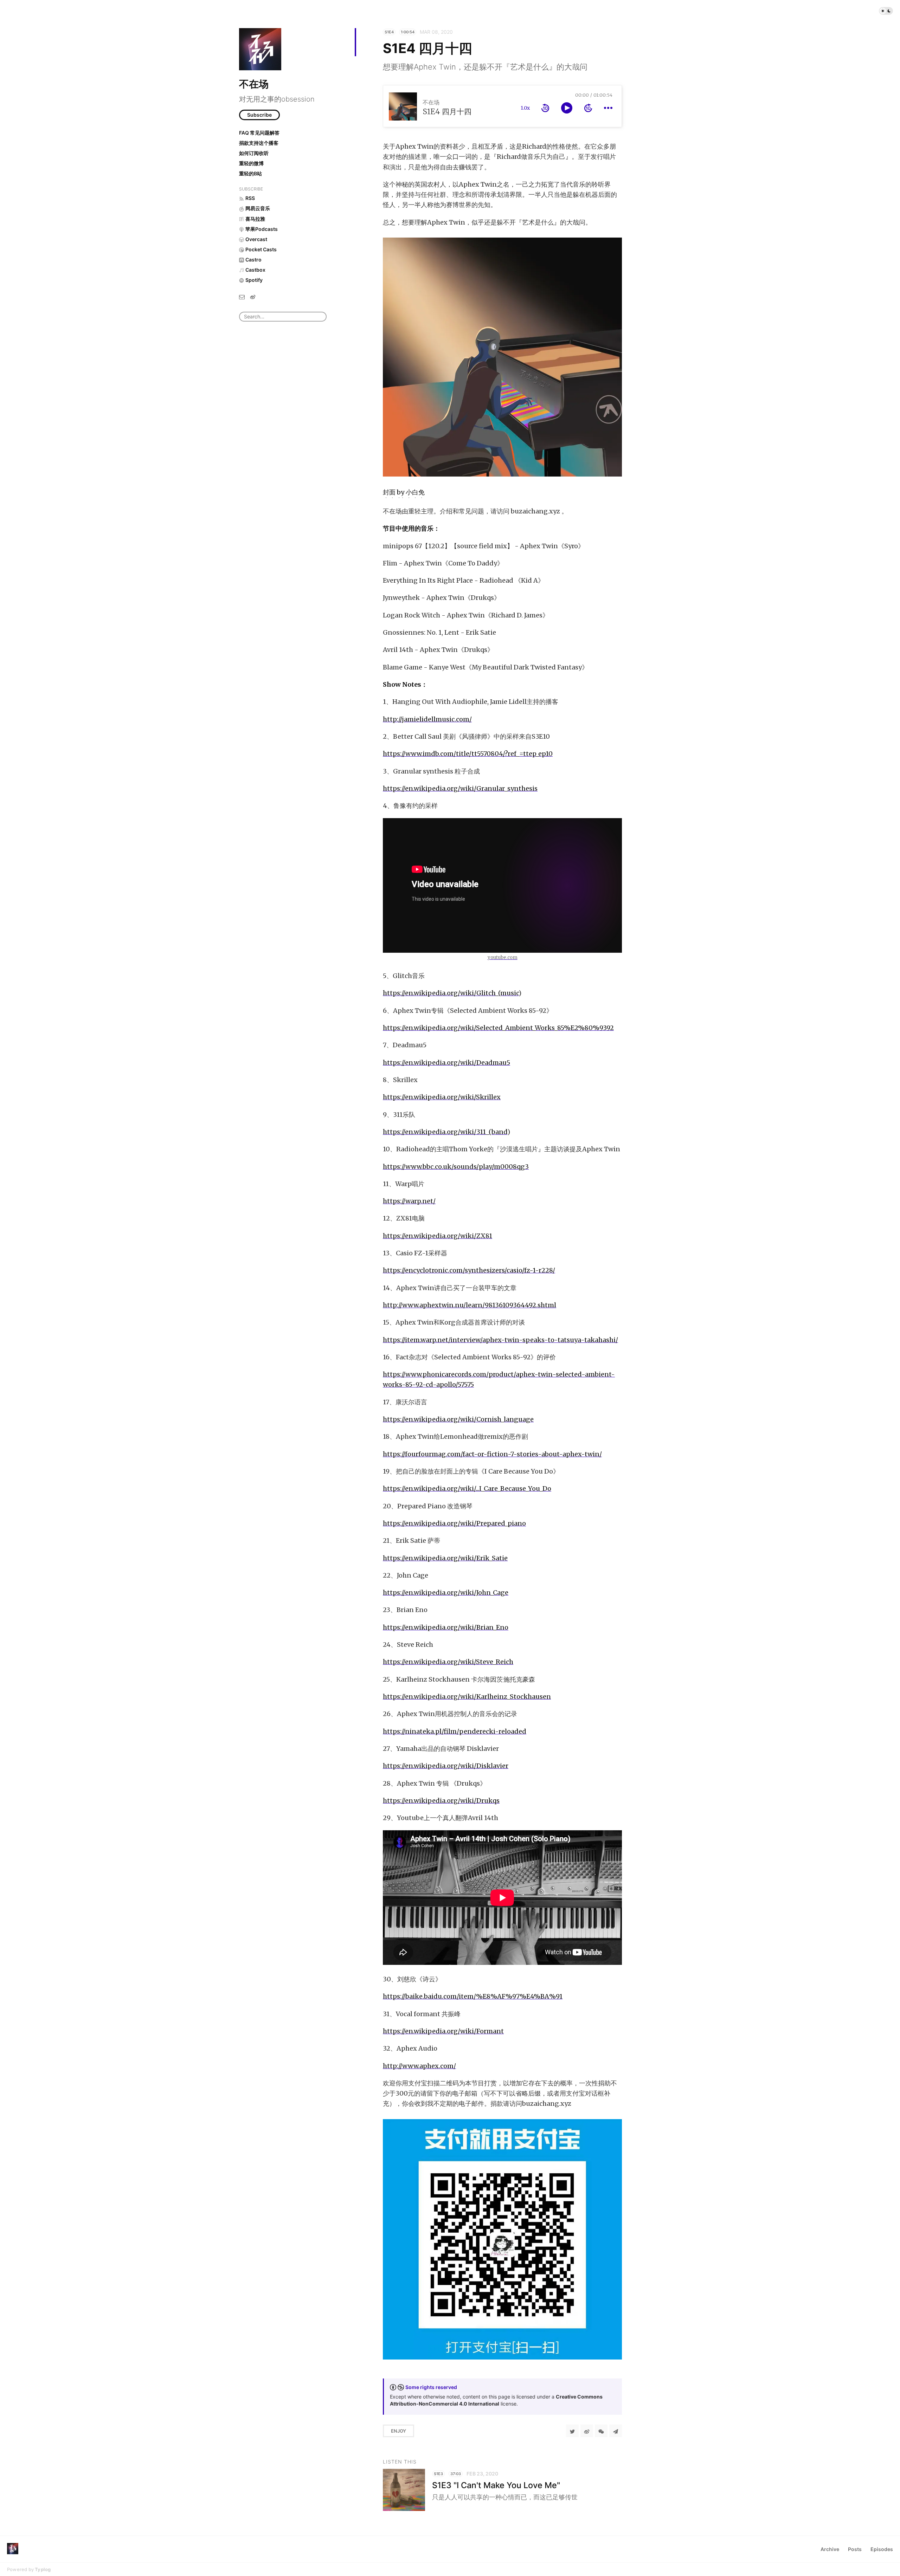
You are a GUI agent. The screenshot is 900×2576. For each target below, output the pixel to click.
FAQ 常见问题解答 (259, 133)
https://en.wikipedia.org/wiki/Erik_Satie (445, 1558)
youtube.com (503, 957)
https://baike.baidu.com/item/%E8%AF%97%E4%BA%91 (473, 1996)
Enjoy (398, 2431)
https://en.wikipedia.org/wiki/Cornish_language (458, 1419)
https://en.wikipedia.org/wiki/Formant (443, 2031)
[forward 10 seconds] (588, 108)
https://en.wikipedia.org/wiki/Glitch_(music (451, 993)
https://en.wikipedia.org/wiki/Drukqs (441, 1801)
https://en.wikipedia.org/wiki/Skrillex (442, 1097)
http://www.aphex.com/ (419, 2066)
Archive (830, 2549)
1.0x (525, 108)
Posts (855, 2549)
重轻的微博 (251, 163)
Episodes (882, 2549)
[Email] (242, 296)
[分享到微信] (601, 2431)
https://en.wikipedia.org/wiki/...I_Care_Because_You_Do (467, 1488)
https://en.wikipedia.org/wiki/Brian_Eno (446, 1627)
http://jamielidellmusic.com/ (427, 719)
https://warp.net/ (409, 1201)
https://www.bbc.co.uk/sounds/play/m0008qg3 (456, 1167)
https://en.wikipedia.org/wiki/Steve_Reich (448, 1662)
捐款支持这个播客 (259, 143)
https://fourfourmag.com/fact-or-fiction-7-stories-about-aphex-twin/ (492, 1454)
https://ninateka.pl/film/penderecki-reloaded (455, 1731)
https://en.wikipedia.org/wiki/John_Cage (446, 1593)
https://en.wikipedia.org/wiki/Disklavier (446, 1766)
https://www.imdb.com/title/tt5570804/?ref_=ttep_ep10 (468, 754)
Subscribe (259, 115)
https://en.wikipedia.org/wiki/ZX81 (438, 1236)
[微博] (253, 296)
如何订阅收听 (254, 153)
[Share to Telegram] (616, 2431)
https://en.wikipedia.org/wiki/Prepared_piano (454, 1523)
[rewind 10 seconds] (545, 108)
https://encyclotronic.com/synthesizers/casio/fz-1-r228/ (469, 1270)
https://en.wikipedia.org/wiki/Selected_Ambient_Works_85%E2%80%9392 (498, 1028)
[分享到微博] (587, 2431)
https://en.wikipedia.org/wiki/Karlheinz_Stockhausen (467, 1697)
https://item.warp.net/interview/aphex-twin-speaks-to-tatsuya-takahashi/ (500, 1340)
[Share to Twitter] (572, 2431)
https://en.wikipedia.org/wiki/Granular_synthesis (460, 788)
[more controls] (608, 108)
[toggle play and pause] (567, 108)
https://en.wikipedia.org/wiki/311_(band (445, 1132)
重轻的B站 (250, 173)
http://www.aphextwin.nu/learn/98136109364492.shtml (470, 1305)
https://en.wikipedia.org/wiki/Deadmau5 (446, 1063)
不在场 (254, 84)
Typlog (43, 2569)
